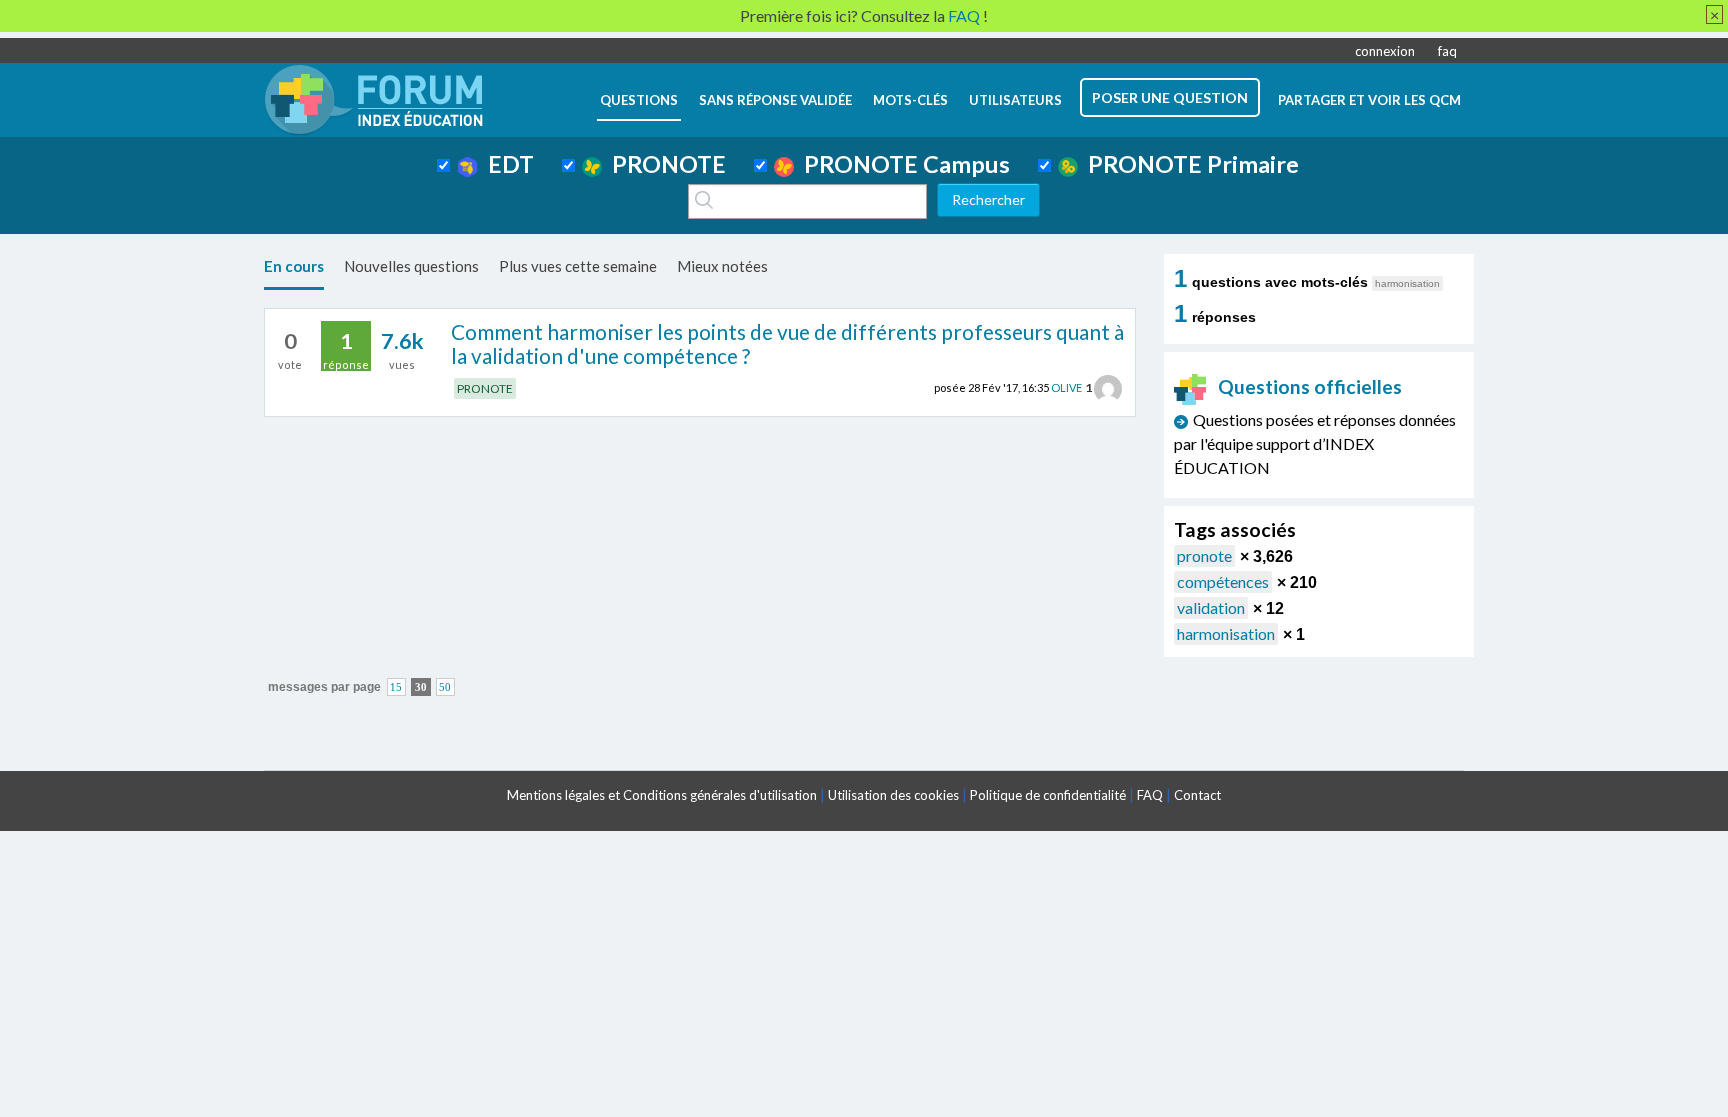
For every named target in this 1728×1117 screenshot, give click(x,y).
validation (1211, 607)
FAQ (1150, 795)
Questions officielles (1310, 386)
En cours (294, 266)
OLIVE (1066, 387)
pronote (1204, 555)
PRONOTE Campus (902, 164)
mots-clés (910, 100)
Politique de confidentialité (1048, 795)
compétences (1223, 581)
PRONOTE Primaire (1188, 164)
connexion (1385, 51)
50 (445, 687)
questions (639, 100)
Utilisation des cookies (893, 795)
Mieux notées (722, 266)
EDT (506, 164)
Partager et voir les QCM (1369, 100)
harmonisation (1226, 633)
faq (1447, 51)
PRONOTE (664, 164)
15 (396, 687)
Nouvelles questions (411, 266)
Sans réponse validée (775, 100)
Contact (1197, 795)
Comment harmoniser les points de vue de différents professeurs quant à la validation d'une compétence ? (787, 344)
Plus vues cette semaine (578, 266)
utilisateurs (1015, 100)
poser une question (1170, 97)
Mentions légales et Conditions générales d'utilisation (662, 795)
